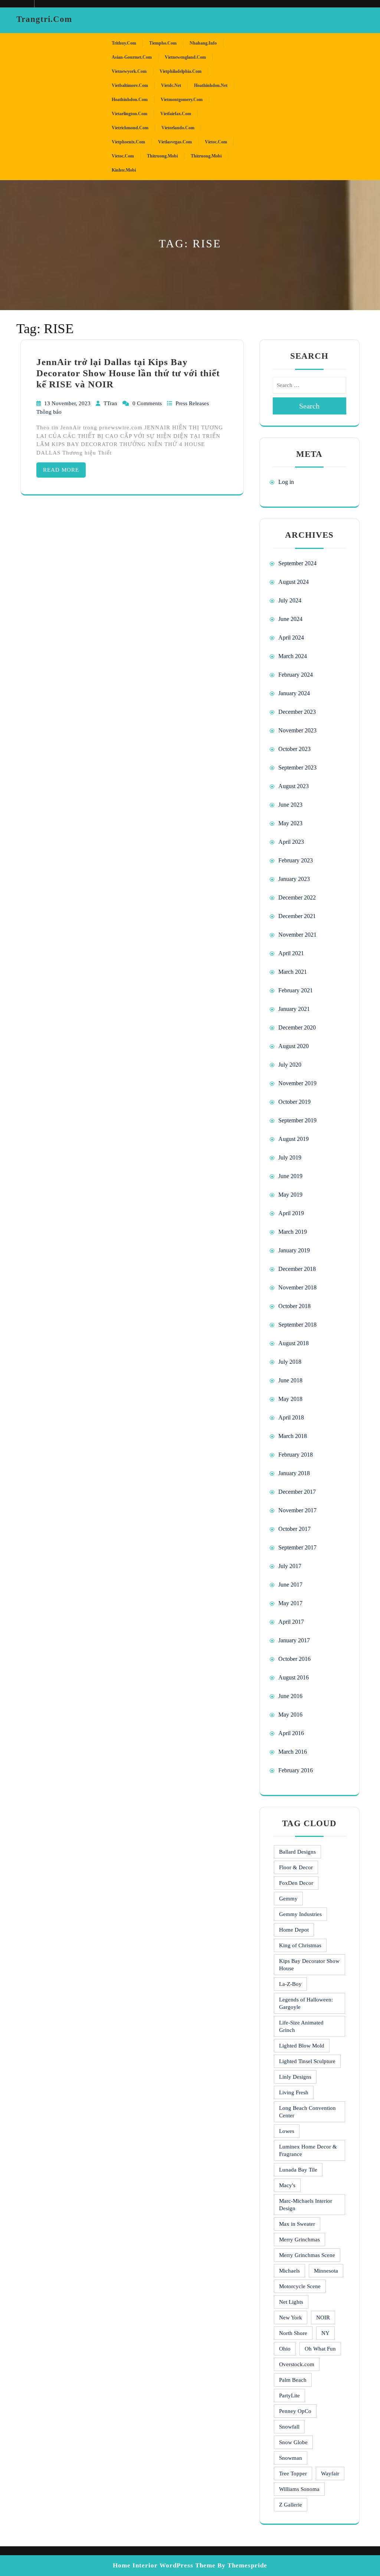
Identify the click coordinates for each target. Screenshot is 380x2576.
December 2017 (297, 1492)
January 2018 (294, 1473)
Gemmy (288, 1899)
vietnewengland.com (185, 57)
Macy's (287, 2185)
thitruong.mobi (162, 156)
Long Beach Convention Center (307, 2112)
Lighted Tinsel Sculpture (307, 2061)
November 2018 (297, 1287)
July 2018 (290, 1362)
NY (325, 2333)
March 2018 (293, 1436)
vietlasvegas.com (175, 142)
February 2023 (296, 860)
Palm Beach (293, 2380)
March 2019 (293, 1232)
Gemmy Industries (300, 1914)
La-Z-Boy (290, 1984)
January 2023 (294, 879)
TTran (111, 403)
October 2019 (294, 1102)
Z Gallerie (291, 2505)
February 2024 (296, 675)
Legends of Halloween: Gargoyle (306, 2003)
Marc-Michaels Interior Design (306, 2205)
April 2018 (291, 1417)
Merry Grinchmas (299, 2240)
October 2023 (294, 749)
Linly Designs (295, 2077)
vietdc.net (171, 85)
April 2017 (291, 1622)
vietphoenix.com (128, 142)
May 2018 (290, 1399)
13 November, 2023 (68, 403)
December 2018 (297, 1269)
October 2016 (294, 1659)
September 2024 (297, 563)
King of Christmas (300, 1945)
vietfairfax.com (176, 114)
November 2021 (297, 935)
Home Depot (294, 1930)
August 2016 (294, 1677)
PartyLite (289, 2396)
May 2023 (290, 823)
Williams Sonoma (299, 2489)
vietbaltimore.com (130, 85)
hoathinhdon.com (130, 100)
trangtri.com (44, 19)
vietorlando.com (178, 128)
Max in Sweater (297, 2224)
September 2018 (297, 1325)
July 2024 (290, 600)
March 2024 (293, 656)
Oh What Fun (320, 2349)
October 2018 (294, 1306)
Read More (61, 470)
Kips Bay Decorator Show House (309, 1965)
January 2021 (294, 1009)
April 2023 (291, 842)
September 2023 (297, 767)
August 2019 (294, 1139)
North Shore (293, 2333)
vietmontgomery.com (182, 100)
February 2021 (296, 990)
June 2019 (290, 1176)
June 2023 (290, 805)
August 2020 (294, 1046)
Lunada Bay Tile (298, 2170)
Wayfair (330, 2473)
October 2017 (294, 1529)
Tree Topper (293, 2473)
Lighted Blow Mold (302, 2046)
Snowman (291, 2458)
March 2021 (293, 972)
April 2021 (291, 953)
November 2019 (297, 1083)
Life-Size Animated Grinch (301, 2026)
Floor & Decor (296, 1867)
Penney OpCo (295, 2411)
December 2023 (297, 712)
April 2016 (291, 1733)
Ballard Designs (297, 1852)
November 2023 (297, 730)
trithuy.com (124, 43)
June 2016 (290, 1696)
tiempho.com (163, 43)
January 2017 (294, 1640)
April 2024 (291, 638)
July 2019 (290, 1157)
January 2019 (294, 1250)
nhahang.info (203, 43)
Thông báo (49, 412)
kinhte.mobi (124, 170)
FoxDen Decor (296, 1883)
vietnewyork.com (129, 71)
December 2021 (297, 916)
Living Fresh (294, 2092)
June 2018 (290, 1380)
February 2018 (296, 1455)
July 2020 (290, 1065)
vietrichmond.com (130, 128)
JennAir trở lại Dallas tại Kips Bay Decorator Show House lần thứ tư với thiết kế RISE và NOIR (128, 373)
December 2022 (297, 897)
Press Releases (192, 403)
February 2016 (296, 1770)
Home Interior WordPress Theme (164, 2565)
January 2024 (294, 693)
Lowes (287, 2131)
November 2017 (297, 1510)
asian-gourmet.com (132, 57)
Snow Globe (293, 2442)
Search (309, 406)
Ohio (285, 2349)
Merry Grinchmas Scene (307, 2255)
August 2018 (294, 1343)
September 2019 (297, 1120)
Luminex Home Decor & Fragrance (308, 2150)
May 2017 (290, 1603)
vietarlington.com (130, 114)
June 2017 (290, 1585)
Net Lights (291, 2302)
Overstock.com (297, 2364)
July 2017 (290, 1566)
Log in (286, 482)
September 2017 (297, 1547)
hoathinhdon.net (211, 85)
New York (291, 2318)
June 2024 (290, 619)
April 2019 (291, 1213)
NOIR (323, 2318)
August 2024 (294, 582)
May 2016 (290, 1715)
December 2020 (297, 1027)
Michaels (289, 2271)
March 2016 (293, 1752)
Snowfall (289, 2427)
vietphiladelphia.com (181, 71)
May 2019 (290, 1195)
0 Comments (148, 403)
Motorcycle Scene (300, 2286)
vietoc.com (216, 142)
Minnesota (326, 2271)
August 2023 (294, 786)
